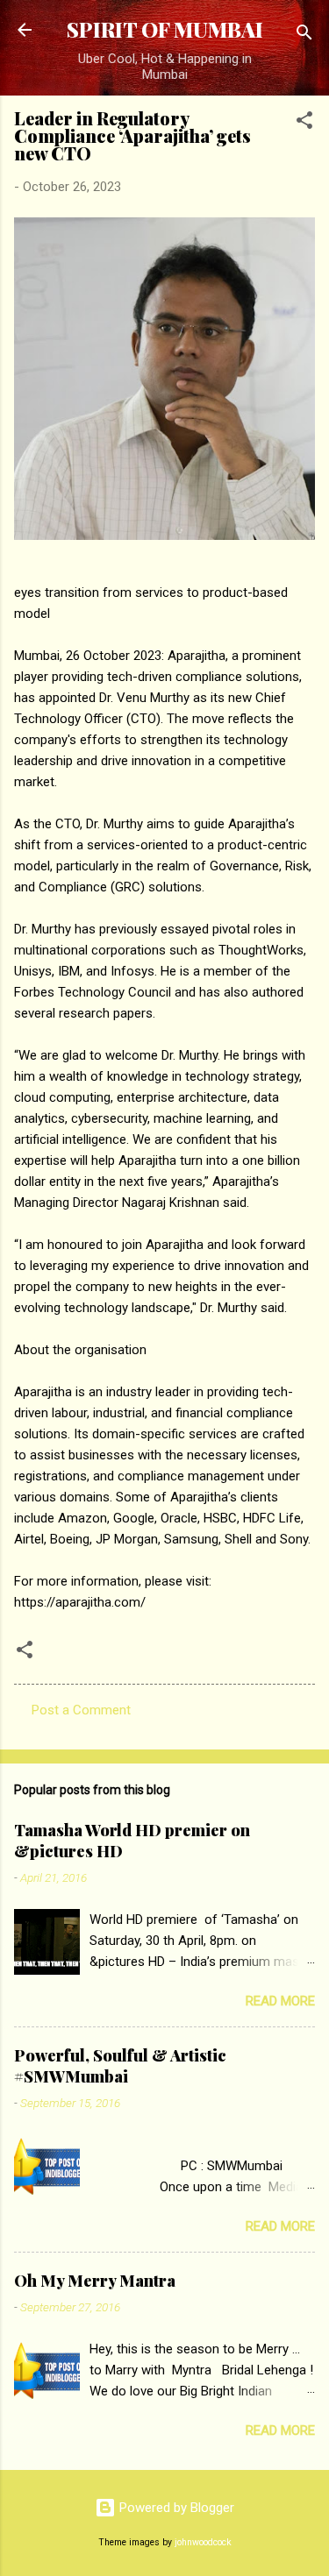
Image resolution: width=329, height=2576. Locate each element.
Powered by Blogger (175, 2508)
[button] (304, 123)
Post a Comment (81, 1710)
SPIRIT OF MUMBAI (165, 29)
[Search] (304, 35)
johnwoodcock (203, 2542)
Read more (280, 2001)
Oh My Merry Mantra (95, 2281)
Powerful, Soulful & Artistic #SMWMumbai (120, 2066)
